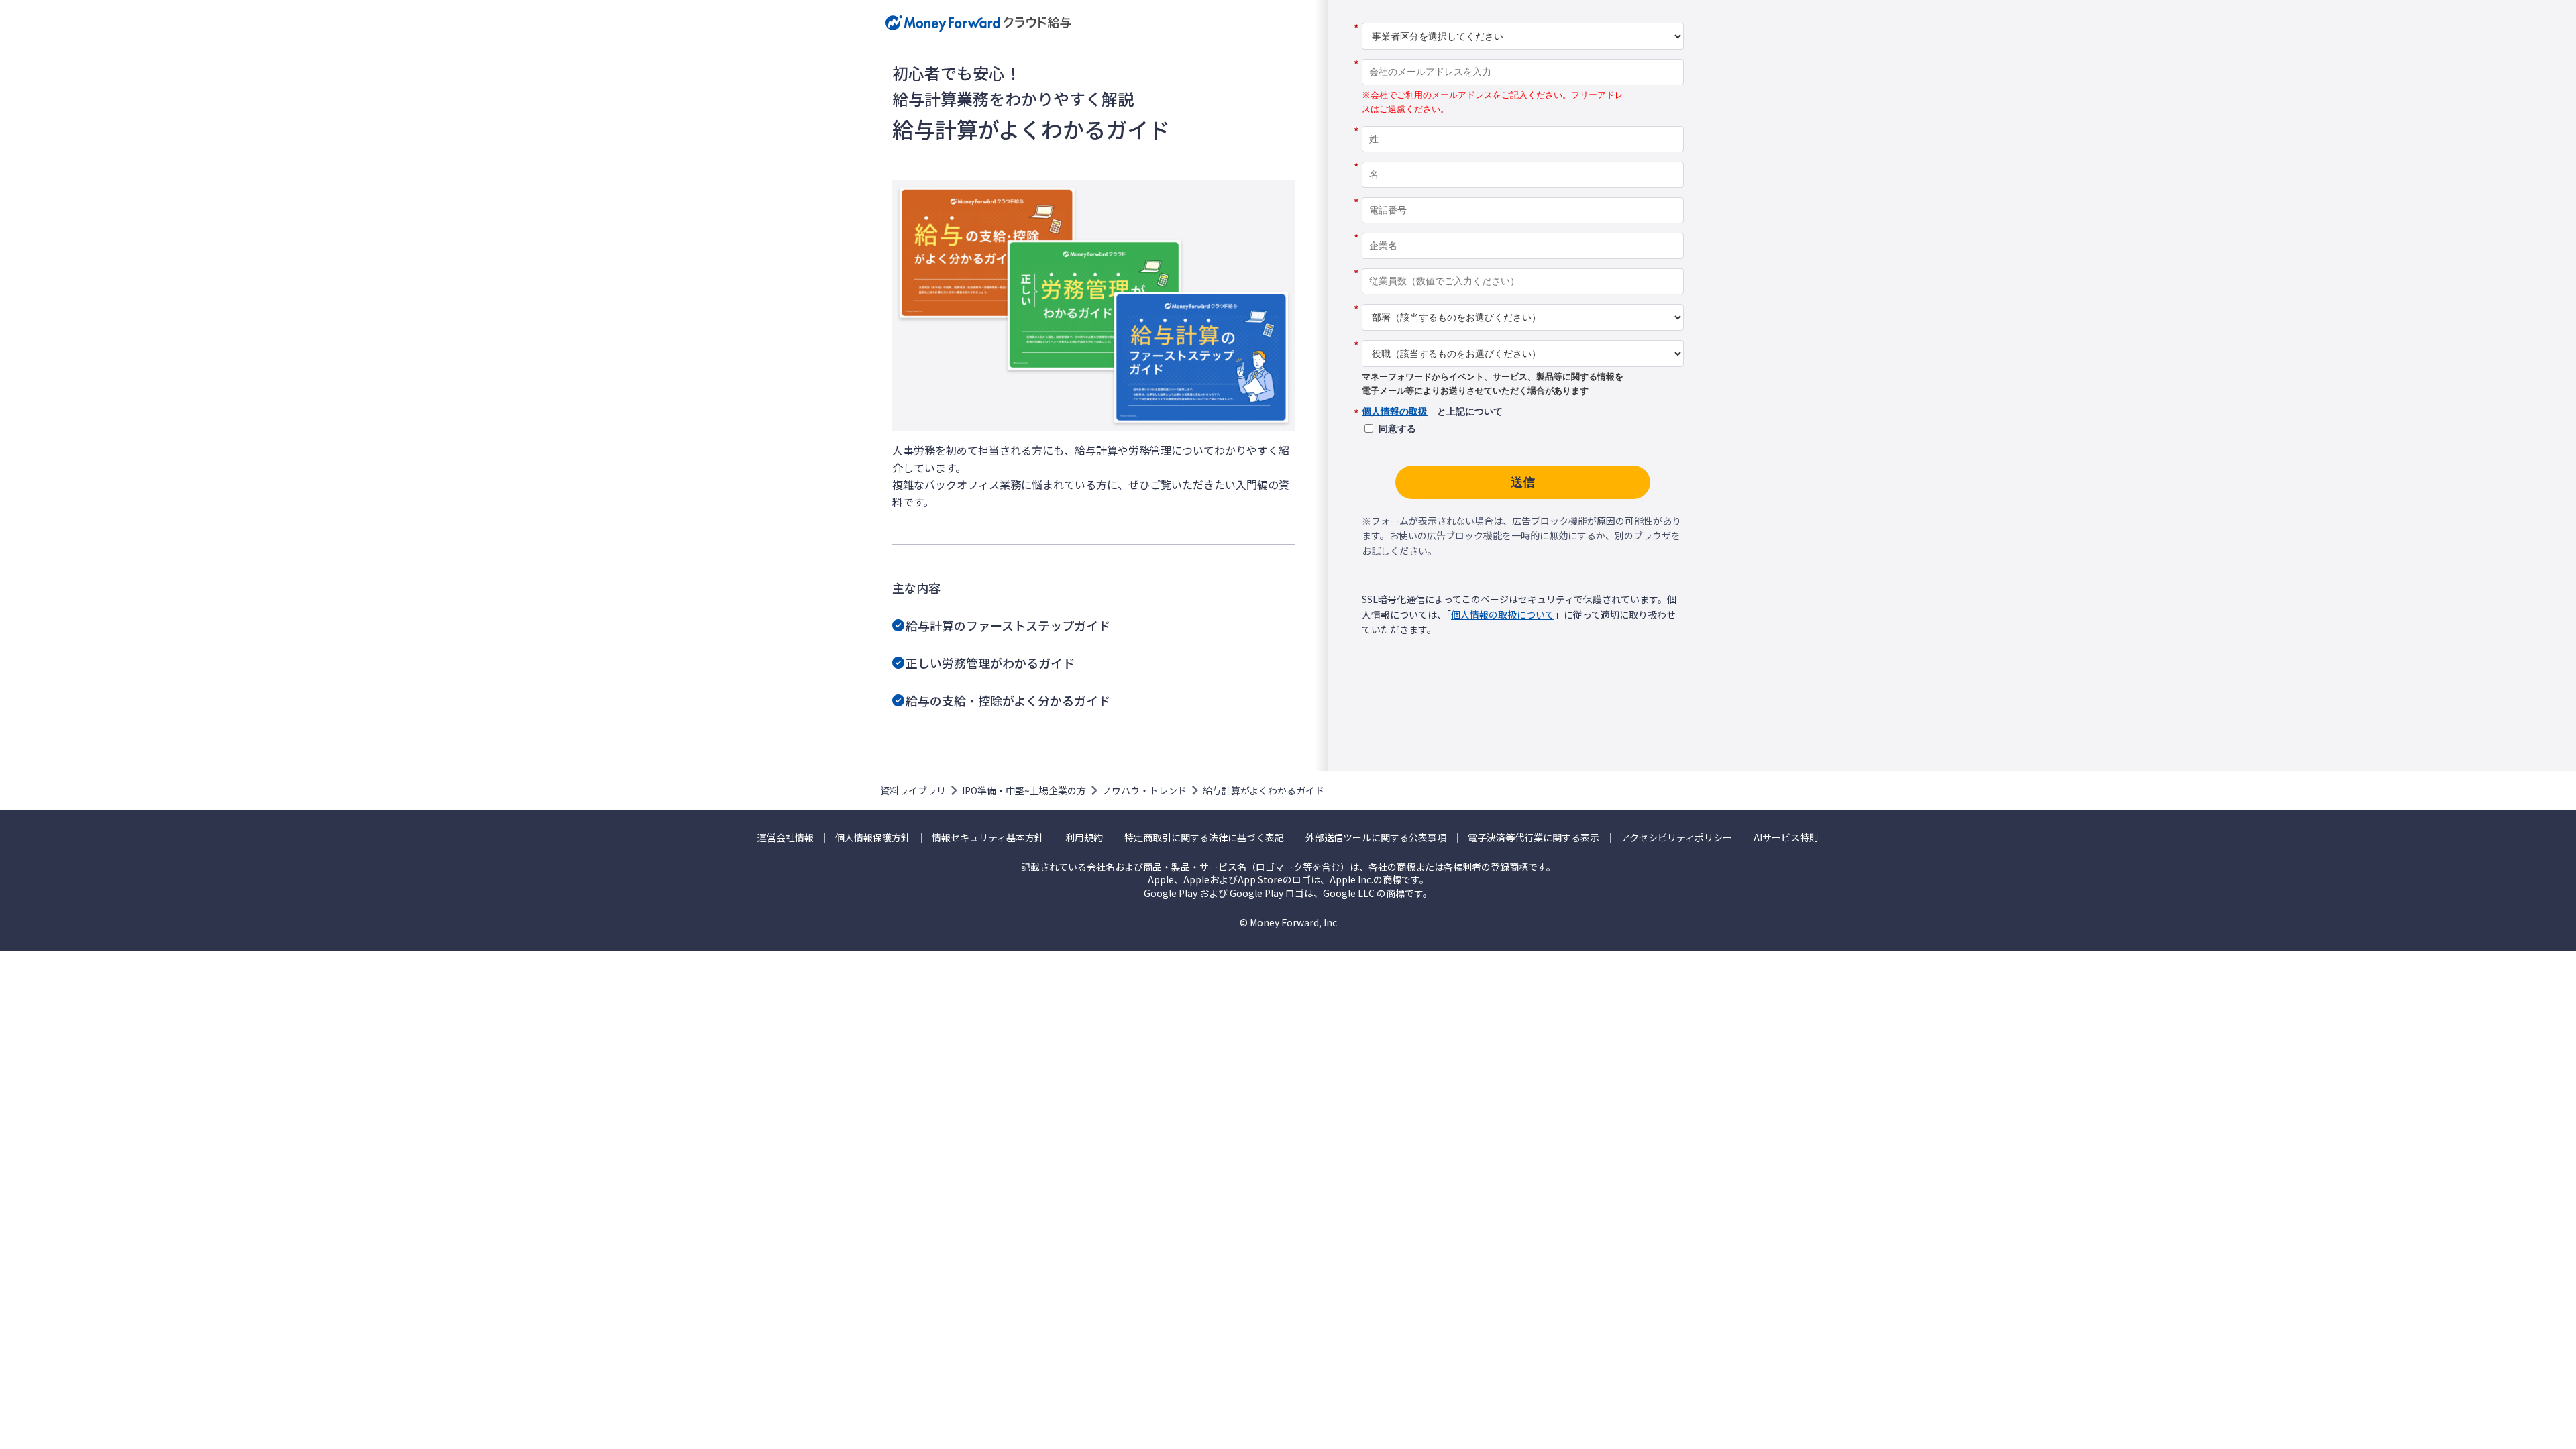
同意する (1397, 429)
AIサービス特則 (1786, 838)
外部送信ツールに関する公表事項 (1376, 838)
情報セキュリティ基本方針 (988, 838)
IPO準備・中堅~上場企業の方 (1024, 790)
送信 (1523, 482)
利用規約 (1084, 838)
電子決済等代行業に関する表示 (1534, 838)
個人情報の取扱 (1395, 411)
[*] (1523, 18)
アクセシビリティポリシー (1676, 838)
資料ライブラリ (913, 790)
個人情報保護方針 (873, 838)
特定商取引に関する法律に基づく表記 (1204, 838)
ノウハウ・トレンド (1144, 790)
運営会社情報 (786, 838)
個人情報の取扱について (1503, 614)
